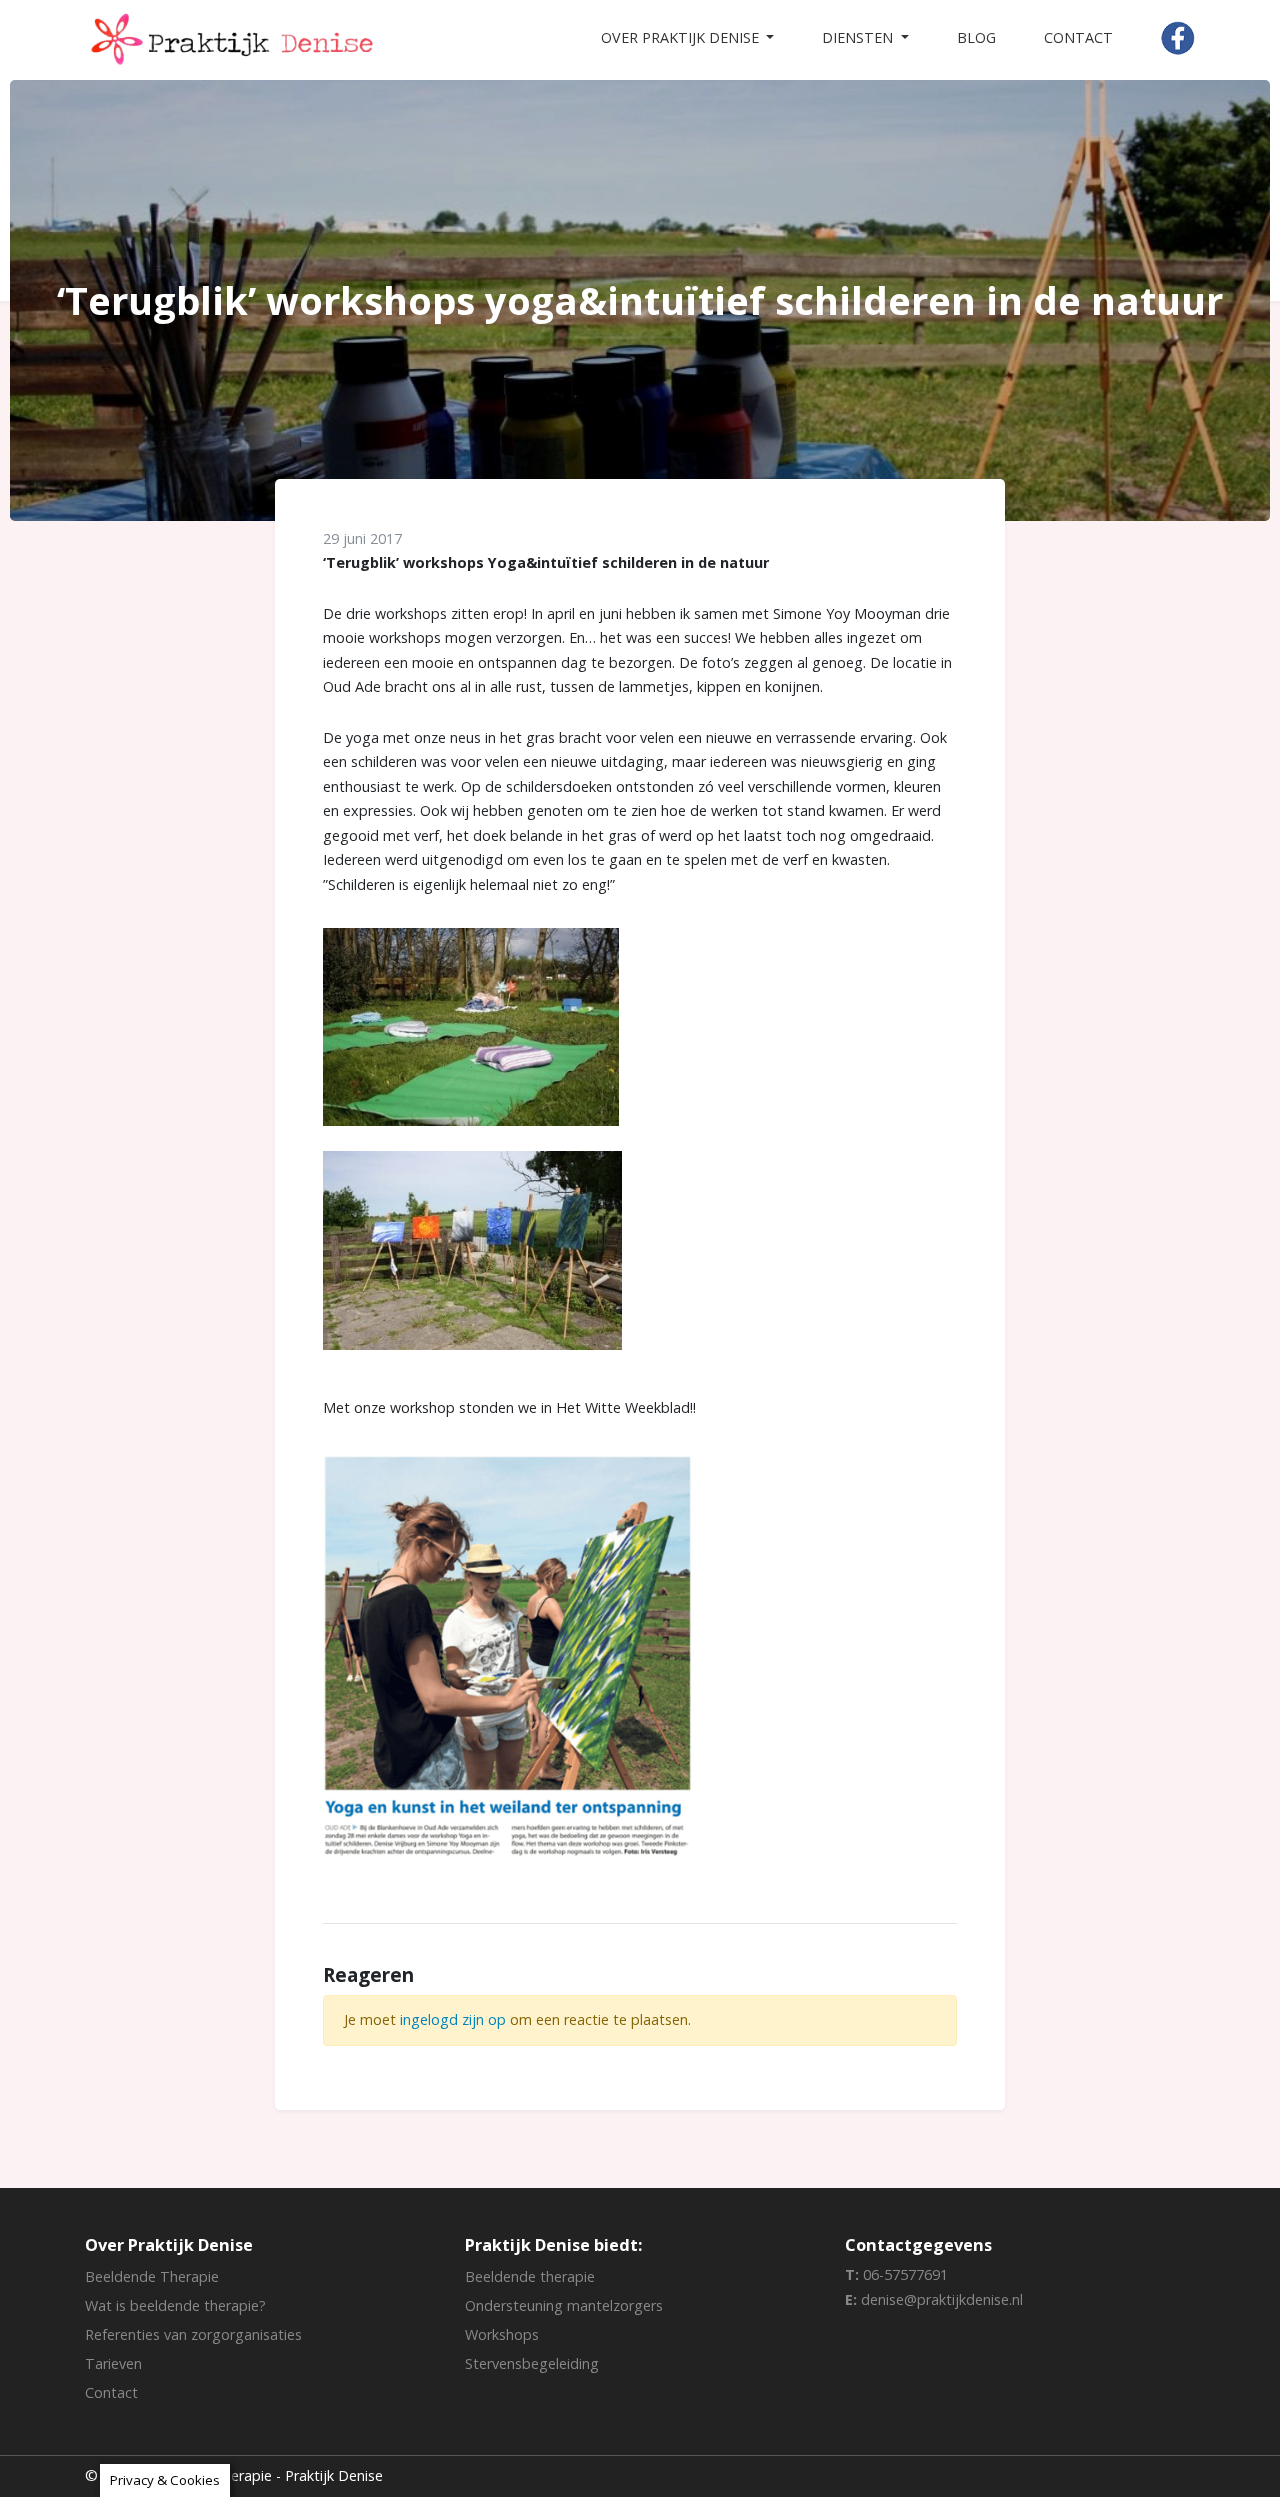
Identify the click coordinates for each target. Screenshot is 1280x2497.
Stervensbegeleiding (532, 2363)
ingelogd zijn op (453, 2019)
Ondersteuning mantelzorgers (564, 2305)
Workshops (502, 2334)
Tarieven (113, 2363)
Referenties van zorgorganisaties (193, 2334)
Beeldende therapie (530, 2276)
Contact (1078, 37)
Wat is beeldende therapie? (175, 2305)
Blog (976, 37)
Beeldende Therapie (152, 2276)
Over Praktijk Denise (682, 37)
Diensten (859, 37)
